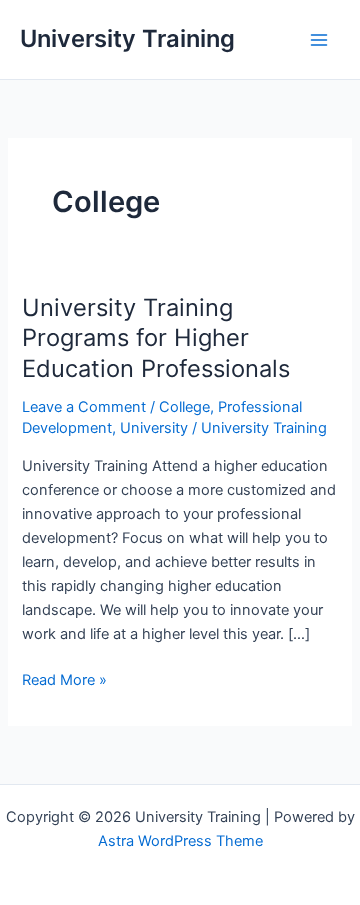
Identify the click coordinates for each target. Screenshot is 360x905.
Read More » (64, 681)
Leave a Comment (84, 407)
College (184, 407)
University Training (127, 38)
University (154, 428)
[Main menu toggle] (319, 40)
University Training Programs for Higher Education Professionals (156, 338)
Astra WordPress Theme (180, 841)
